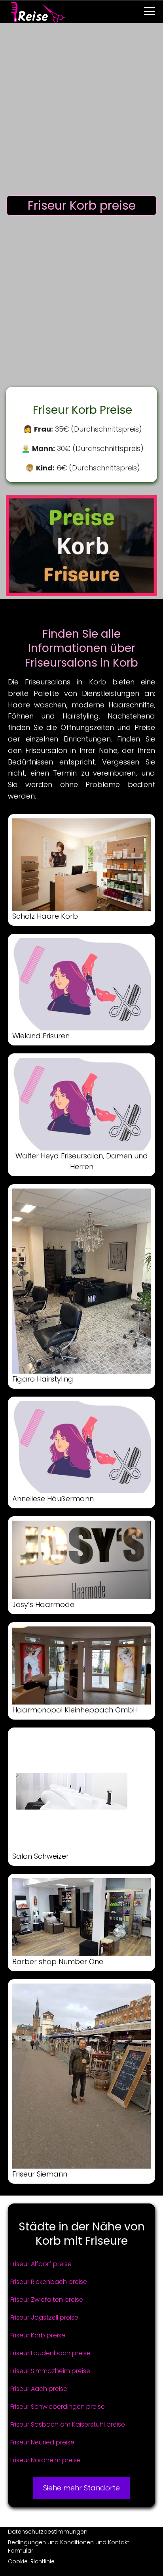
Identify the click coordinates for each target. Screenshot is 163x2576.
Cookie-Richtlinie (31, 2561)
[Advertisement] (81, 111)
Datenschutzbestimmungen (48, 2532)
